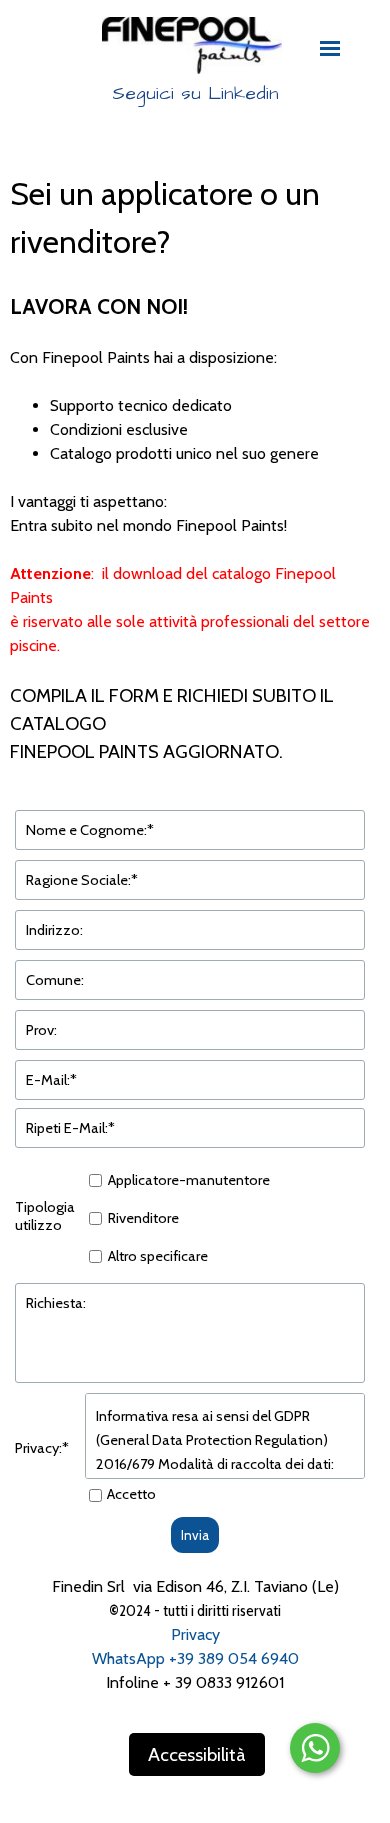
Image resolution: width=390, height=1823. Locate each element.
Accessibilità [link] (197, 1754)
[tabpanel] (195, 94)
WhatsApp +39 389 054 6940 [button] (195, 1658)
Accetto (131, 1494)
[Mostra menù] (330, 48)
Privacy (195, 1634)
